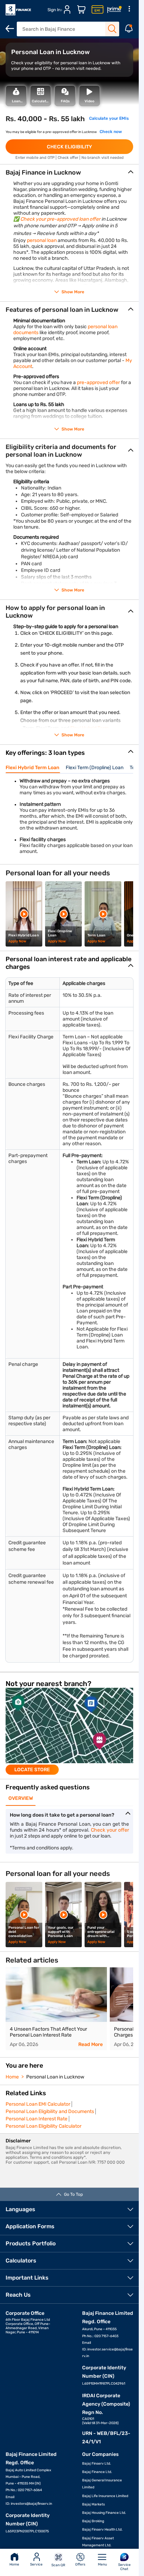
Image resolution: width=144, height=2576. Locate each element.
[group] (69, 1731)
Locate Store (32, 1770)
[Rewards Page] (114, 10)
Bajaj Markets (93, 2504)
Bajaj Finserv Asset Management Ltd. (98, 2542)
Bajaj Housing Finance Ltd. (104, 2513)
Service (36, 2564)
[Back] (10, 29)
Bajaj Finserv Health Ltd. (102, 2530)
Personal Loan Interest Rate (37, 2119)
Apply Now (17, 941)
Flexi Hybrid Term (89, 728)
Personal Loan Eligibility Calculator (44, 2126)
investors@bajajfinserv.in (31, 2504)
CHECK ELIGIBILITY (69, 147)
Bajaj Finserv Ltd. (97, 2464)
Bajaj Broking (93, 2521)
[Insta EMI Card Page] (98, 10)
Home (14, 2564)
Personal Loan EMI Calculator (38, 2104)
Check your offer (110, 1830)
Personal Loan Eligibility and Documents (50, 2111)
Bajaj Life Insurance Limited (105, 2496)
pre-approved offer (98, 382)
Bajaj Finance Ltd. (97, 2472)
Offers (80, 2564)
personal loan (42, 240)
